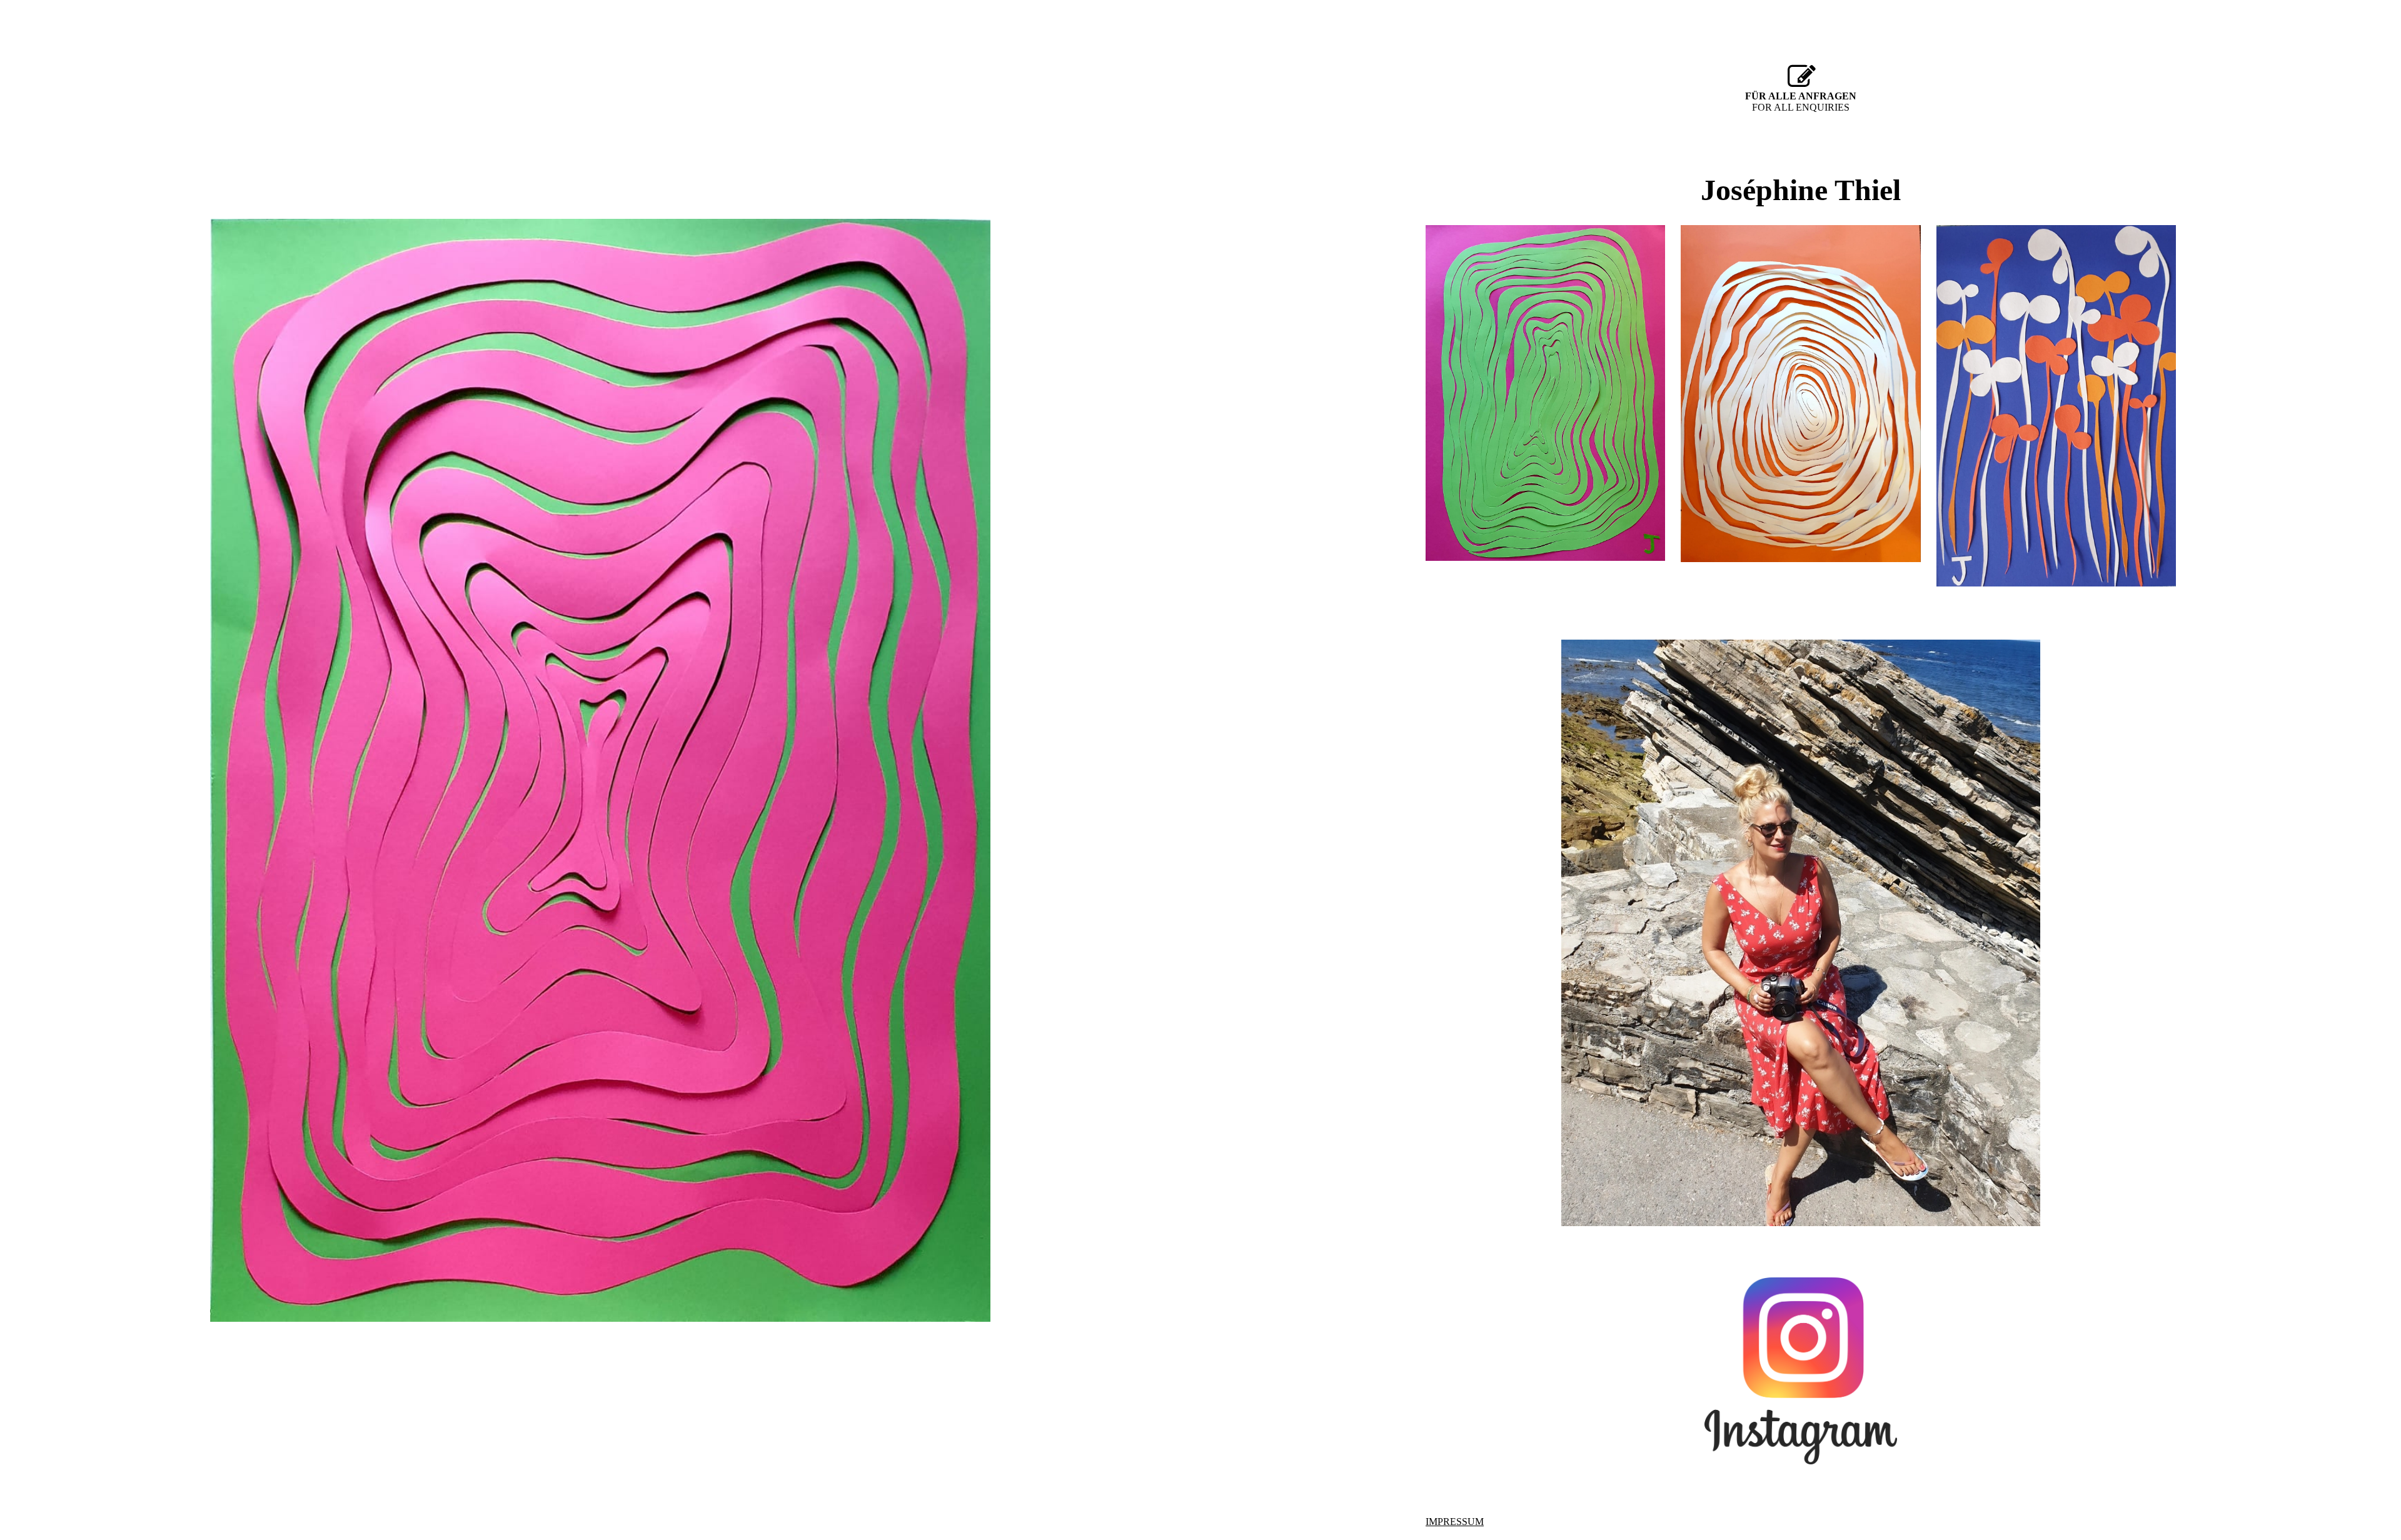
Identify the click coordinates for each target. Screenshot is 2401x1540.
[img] (600, 770)
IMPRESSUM (1455, 1522)
